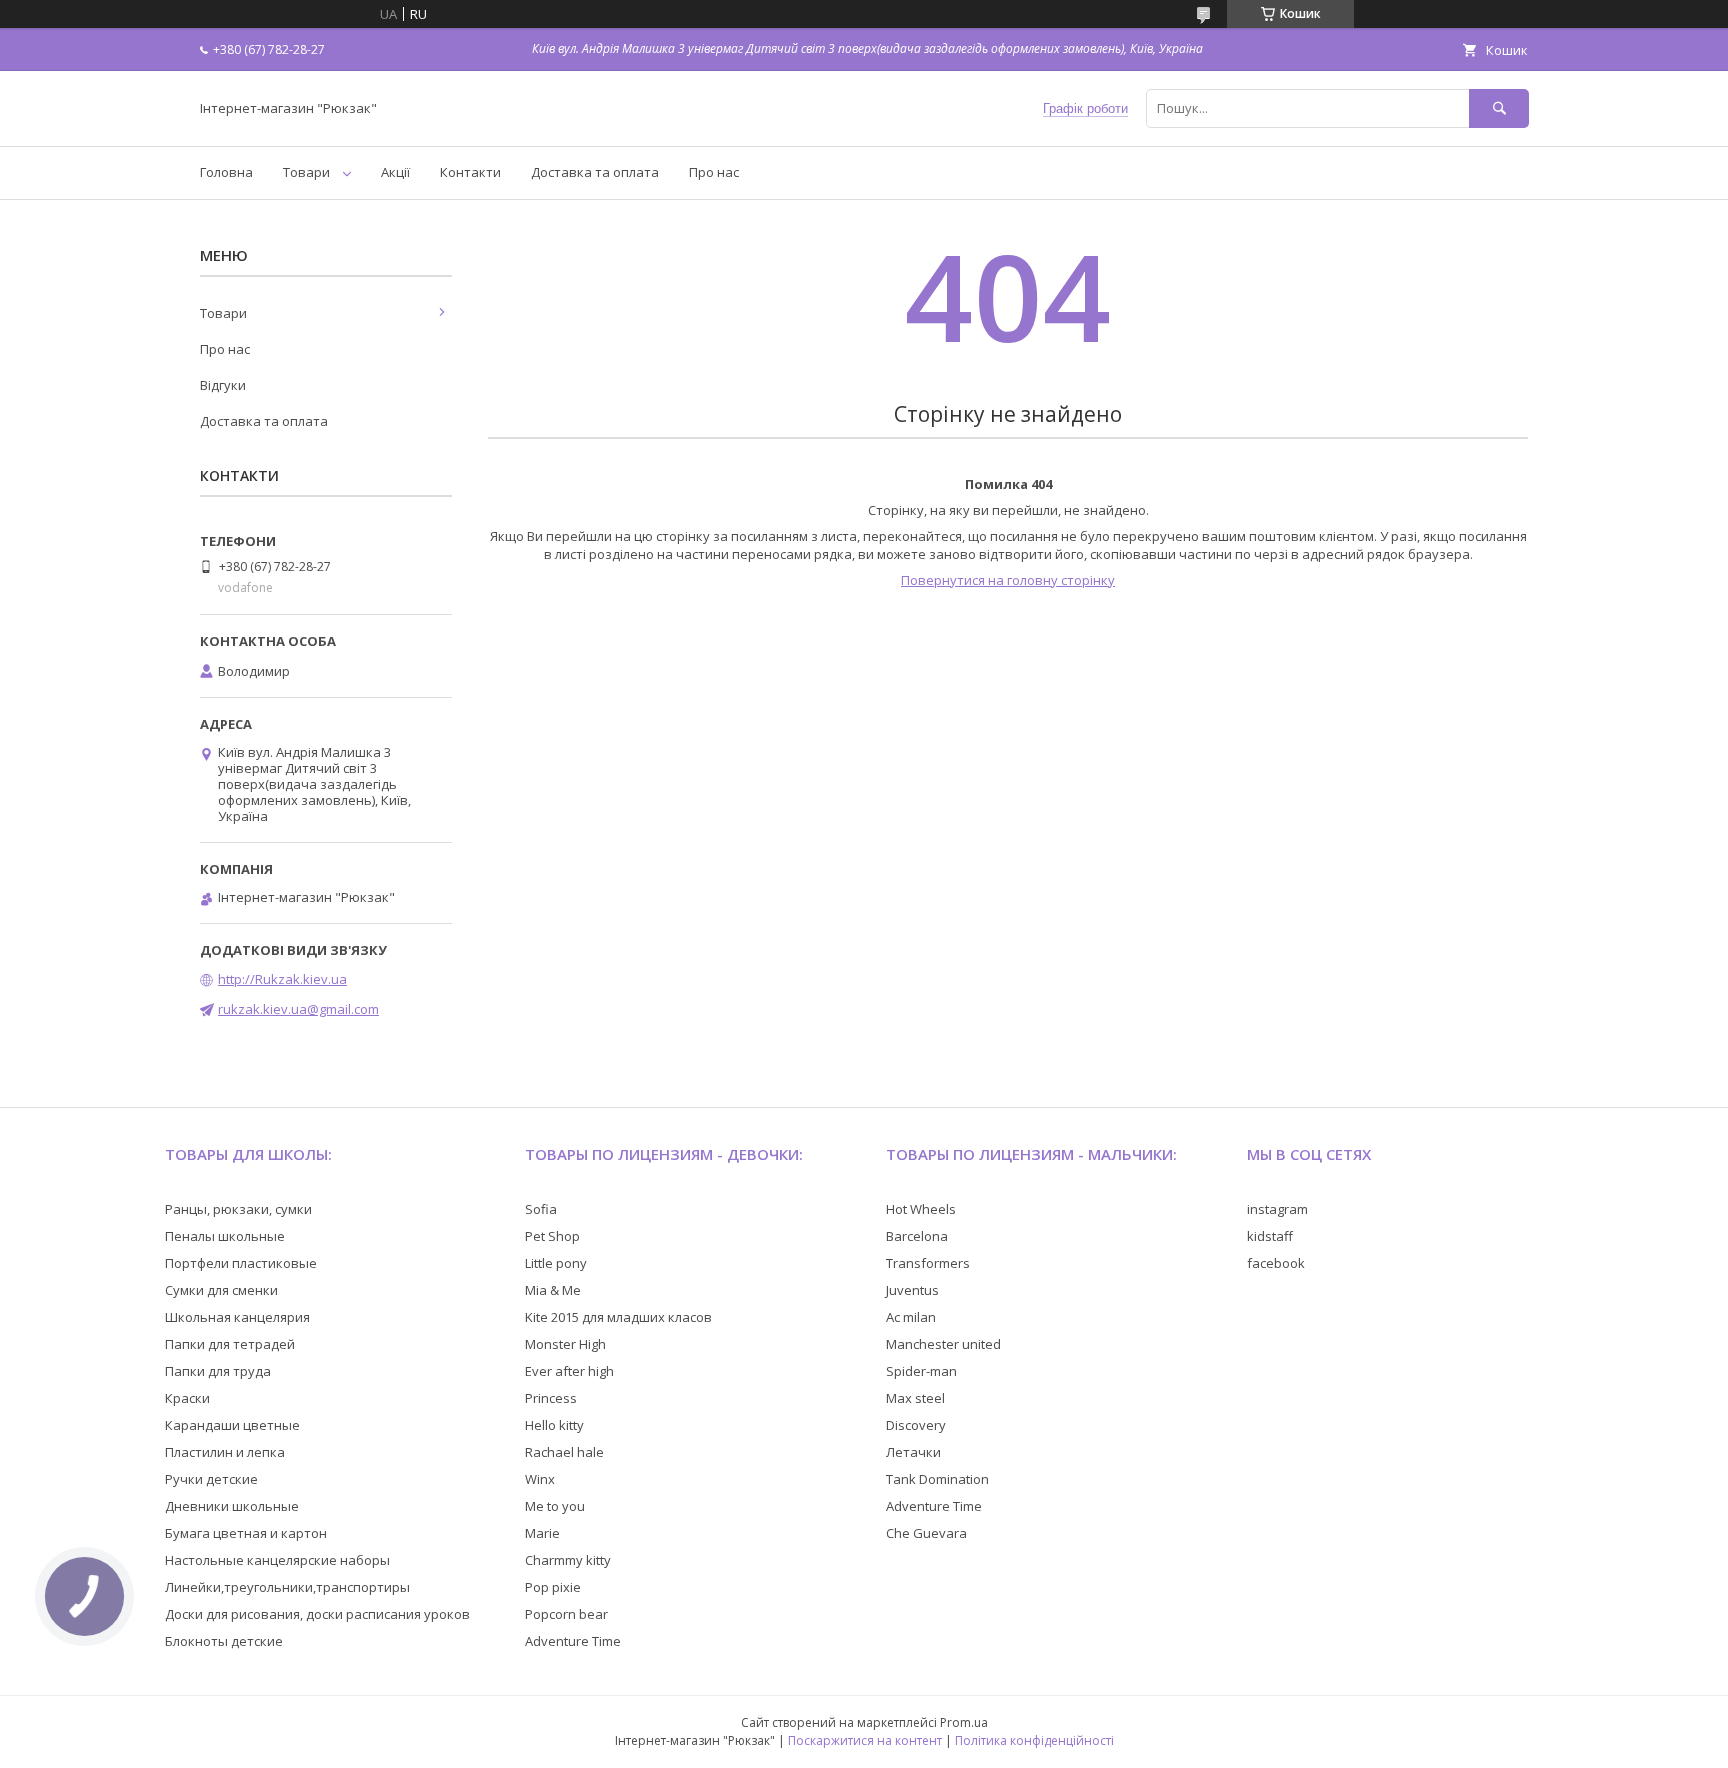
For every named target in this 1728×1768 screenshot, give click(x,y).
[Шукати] (1499, 108)
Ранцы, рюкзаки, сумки (238, 1209)
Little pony (556, 1263)
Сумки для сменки (221, 1290)
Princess (551, 1398)
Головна (226, 172)
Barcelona (917, 1236)
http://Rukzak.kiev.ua (282, 979)
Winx (540, 1479)
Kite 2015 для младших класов (618, 1317)
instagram (1277, 1209)
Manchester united (943, 1344)
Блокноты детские (224, 1641)
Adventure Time (573, 1641)
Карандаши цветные (232, 1425)
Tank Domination (937, 1479)
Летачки (913, 1452)
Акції (395, 172)
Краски (187, 1398)
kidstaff (1270, 1236)
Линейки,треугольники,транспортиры (287, 1587)
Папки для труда (218, 1371)
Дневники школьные (232, 1506)
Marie (542, 1533)
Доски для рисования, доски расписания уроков (317, 1614)
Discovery (916, 1425)
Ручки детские (211, 1479)
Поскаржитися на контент (865, 1740)
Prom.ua (964, 1722)
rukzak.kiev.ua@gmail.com (298, 1009)
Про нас (714, 172)
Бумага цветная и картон (246, 1533)
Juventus (912, 1290)
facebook (1276, 1263)
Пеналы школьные (225, 1236)
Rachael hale (564, 1452)
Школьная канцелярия (237, 1317)
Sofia (541, 1209)
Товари (306, 172)
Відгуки (223, 385)
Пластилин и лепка (225, 1452)
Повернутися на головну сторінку (1008, 580)
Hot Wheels (921, 1209)
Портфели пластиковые (241, 1263)
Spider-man (921, 1371)
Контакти (470, 172)
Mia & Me (553, 1290)
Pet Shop (552, 1236)
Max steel (915, 1398)
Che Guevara (926, 1533)
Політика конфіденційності (1034, 1740)
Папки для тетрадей (230, 1344)
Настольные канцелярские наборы (277, 1560)
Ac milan (911, 1317)
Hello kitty (554, 1425)
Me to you (555, 1506)
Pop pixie (553, 1587)
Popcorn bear (566, 1614)
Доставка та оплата (595, 172)
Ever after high (569, 1371)
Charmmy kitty (568, 1560)
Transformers (928, 1263)
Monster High (565, 1344)
